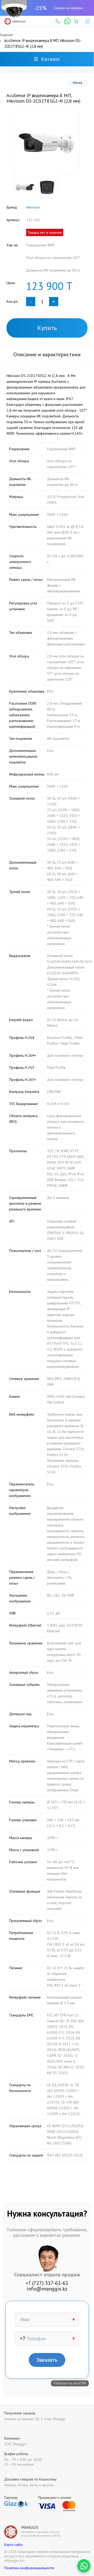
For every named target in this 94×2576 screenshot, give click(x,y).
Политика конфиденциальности (29, 2568)
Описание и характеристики (47, 354)
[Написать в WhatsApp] (84, 2566)
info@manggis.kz (47, 2289)
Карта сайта (13, 2545)
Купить (47, 328)
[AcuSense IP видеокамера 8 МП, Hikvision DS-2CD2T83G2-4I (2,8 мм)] (47, 143)
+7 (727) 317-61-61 (47, 2283)
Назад (78, 83)
